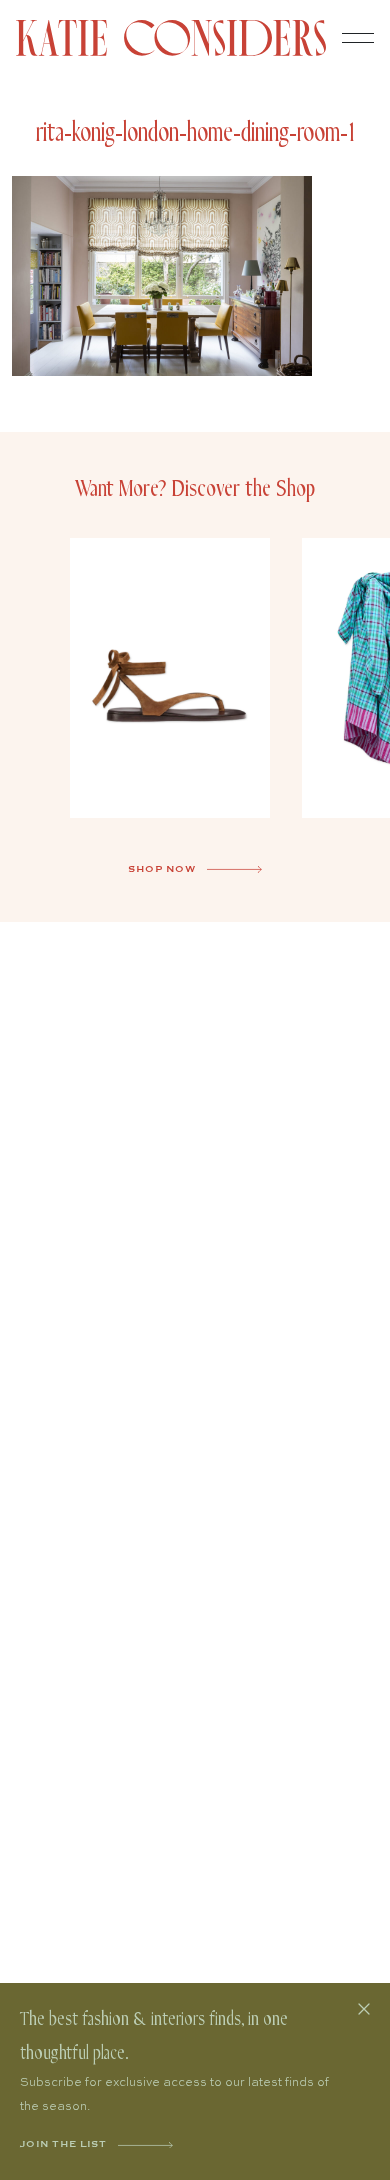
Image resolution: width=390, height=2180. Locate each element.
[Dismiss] (364, 2009)
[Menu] (358, 38)
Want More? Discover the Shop (195, 489)
